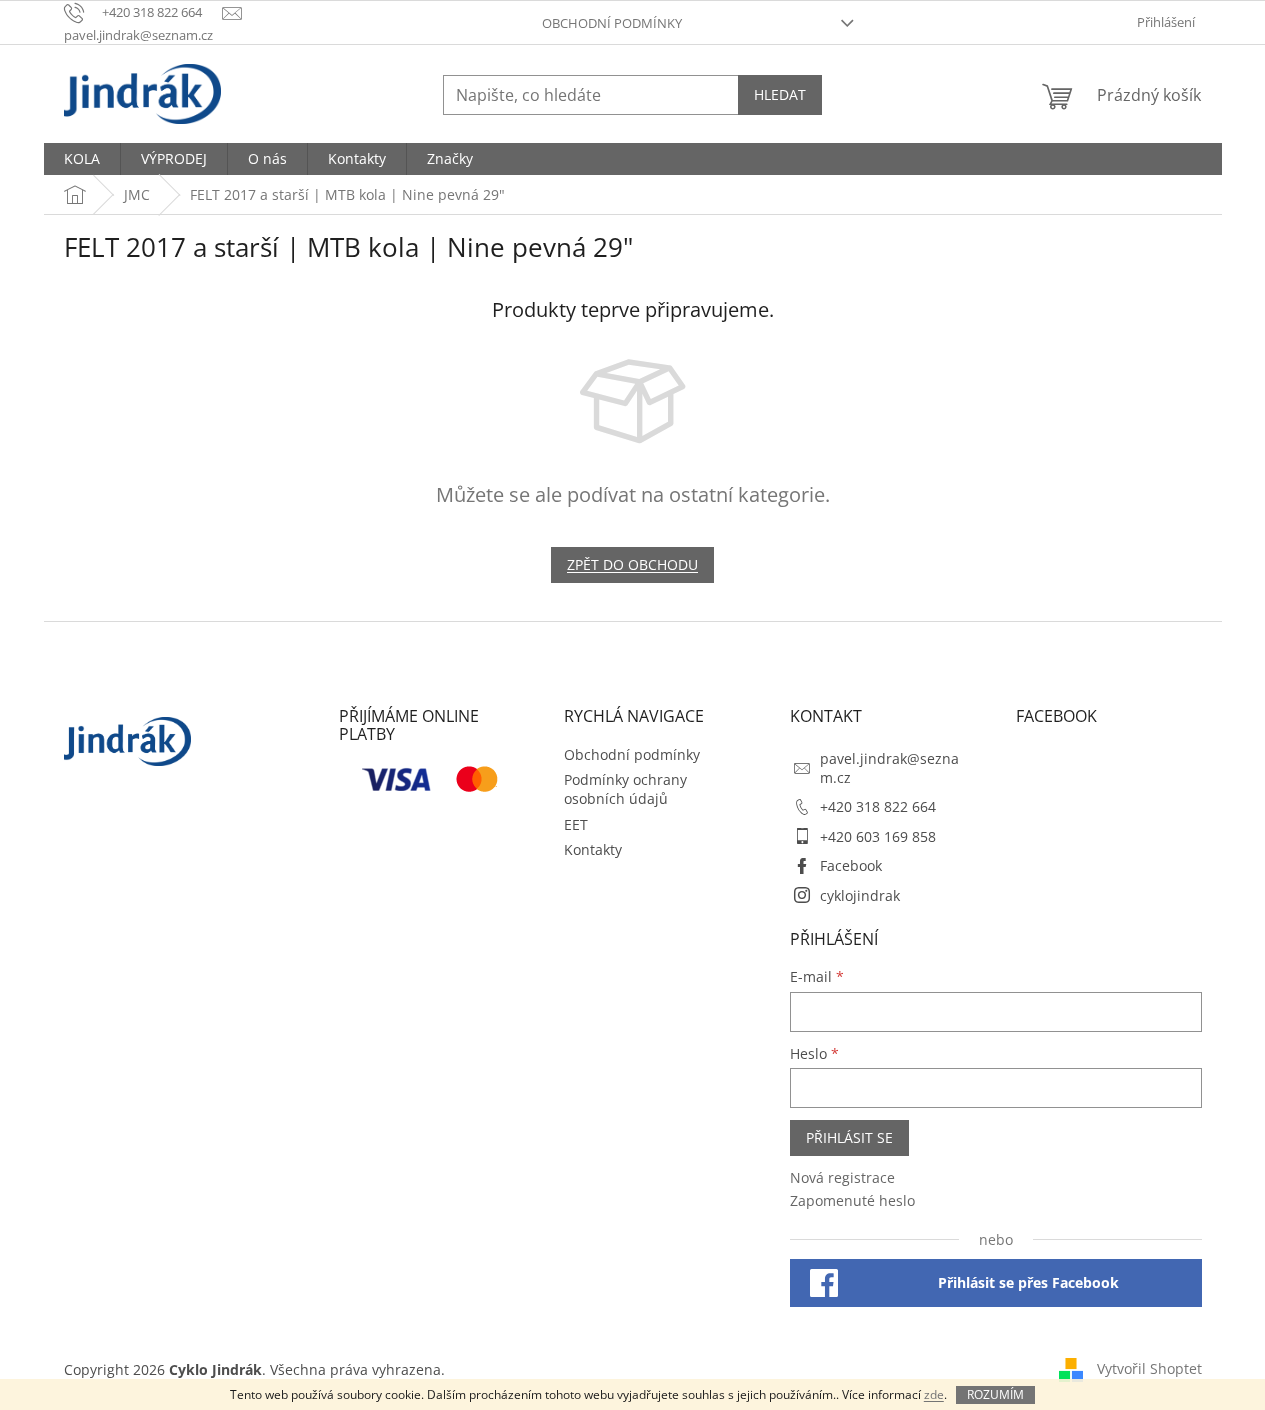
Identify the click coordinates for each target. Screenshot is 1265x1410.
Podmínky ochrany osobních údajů (625, 789)
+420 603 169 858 (878, 836)
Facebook (851, 865)
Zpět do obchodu (632, 564)
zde (934, 1394)
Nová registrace (842, 1177)
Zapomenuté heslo (852, 1200)
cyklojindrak (860, 895)
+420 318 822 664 (878, 806)
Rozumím (995, 1394)
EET (576, 824)
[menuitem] (82, 159)
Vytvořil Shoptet (1149, 1367)
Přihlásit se (849, 1137)
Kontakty (593, 849)
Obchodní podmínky (612, 23)
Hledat (780, 94)
